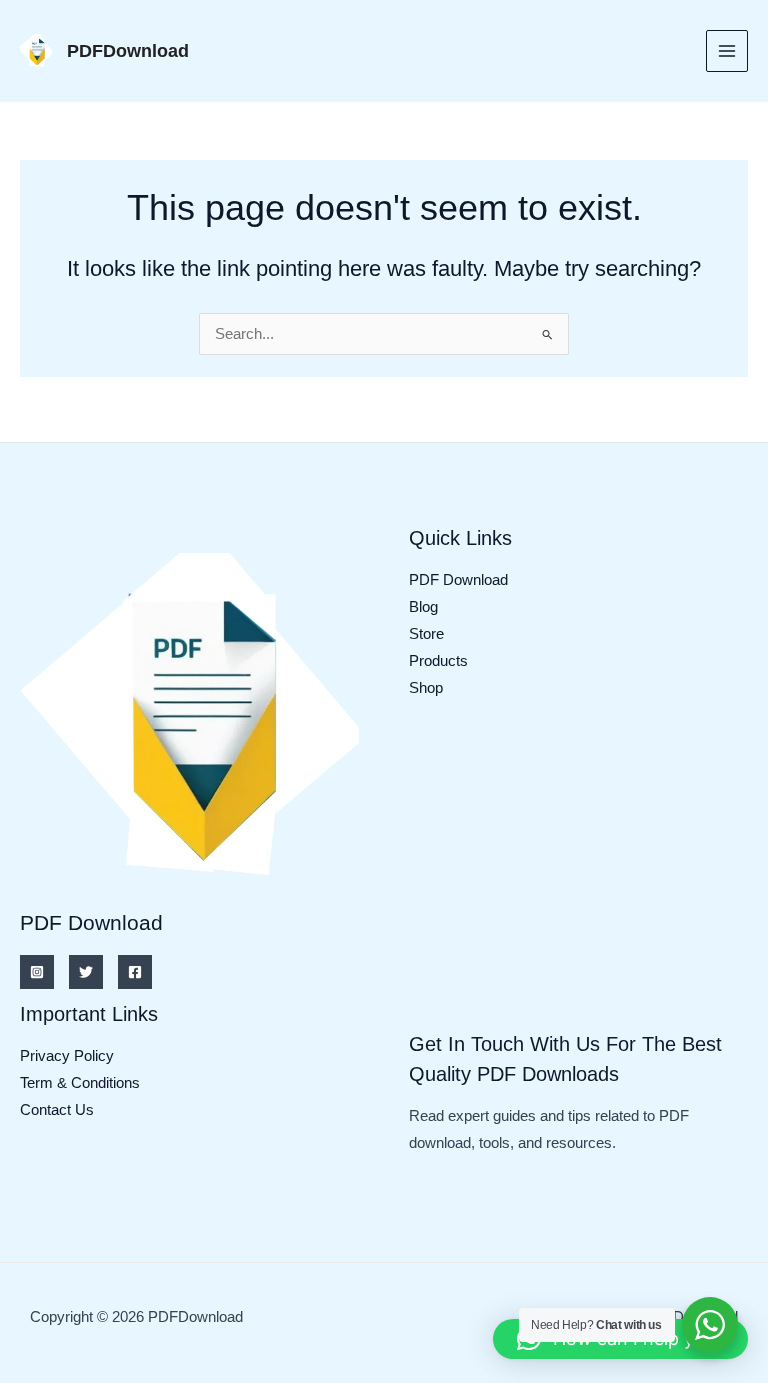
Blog (423, 607)
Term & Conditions (80, 1083)
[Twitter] (86, 972)
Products (438, 661)
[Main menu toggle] (727, 51)
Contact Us (57, 1110)
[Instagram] (37, 972)
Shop (426, 688)
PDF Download (458, 580)
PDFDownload (128, 50)
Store (426, 634)
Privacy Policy (67, 1056)
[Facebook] (135, 972)
